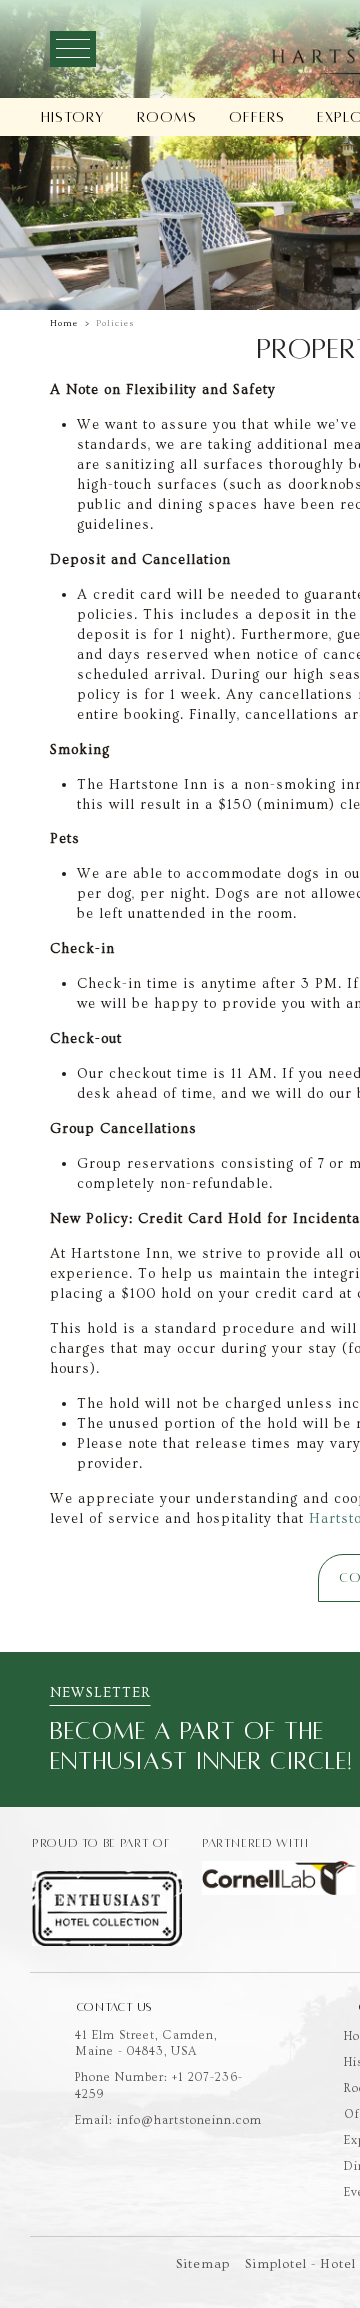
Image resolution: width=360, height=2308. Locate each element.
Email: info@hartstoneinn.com (168, 2120)
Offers (257, 117)
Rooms (167, 117)
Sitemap (203, 2264)
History (73, 117)
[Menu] (73, 49)
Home (64, 323)
